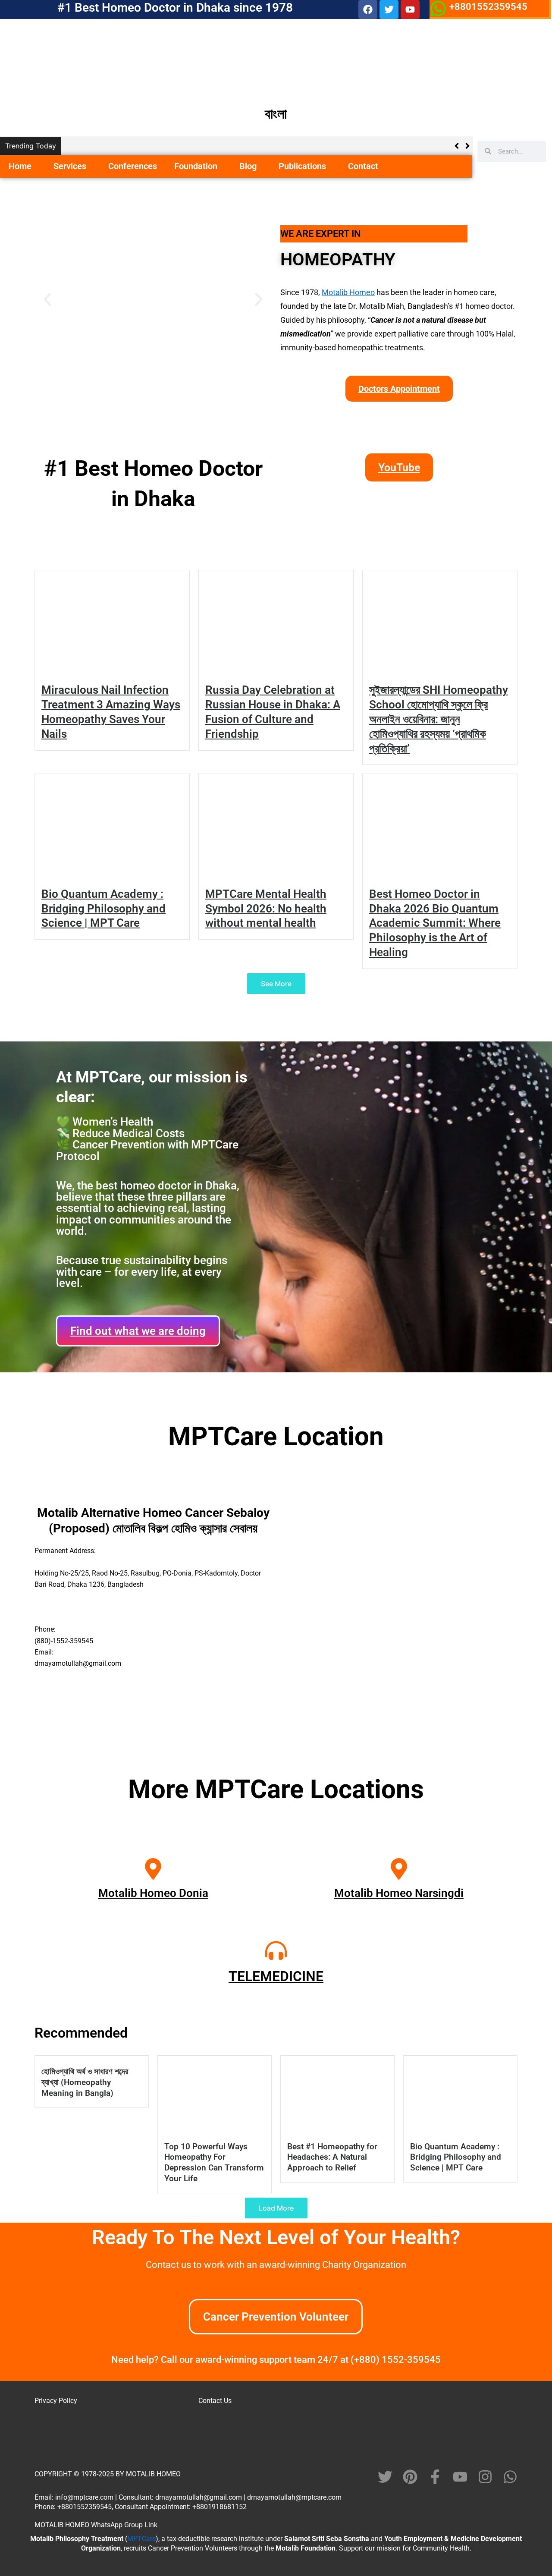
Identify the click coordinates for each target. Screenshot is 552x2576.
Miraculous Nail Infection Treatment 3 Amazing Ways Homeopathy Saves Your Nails (203, 146)
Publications (302, 166)
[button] (35, 167)
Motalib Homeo (348, 292)
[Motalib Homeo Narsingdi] (399, 1869)
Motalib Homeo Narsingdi (399, 1893)
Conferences (133, 166)
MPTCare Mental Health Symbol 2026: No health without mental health (266, 909)
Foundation (196, 166)
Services (70, 166)
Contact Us (215, 2401)
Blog (248, 166)
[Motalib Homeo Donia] (153, 1869)
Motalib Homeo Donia (153, 1893)
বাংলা (276, 114)
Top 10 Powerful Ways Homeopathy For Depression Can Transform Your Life (214, 2163)
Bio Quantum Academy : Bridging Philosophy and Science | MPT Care (103, 909)
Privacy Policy (56, 2401)
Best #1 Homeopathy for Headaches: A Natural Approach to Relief (332, 2157)
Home (20, 166)
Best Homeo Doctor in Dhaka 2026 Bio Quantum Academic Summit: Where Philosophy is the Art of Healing (435, 923)
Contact (363, 166)
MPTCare (141, 2539)
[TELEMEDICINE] (276, 1950)
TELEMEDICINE (276, 1976)
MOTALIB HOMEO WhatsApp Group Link (96, 2525)
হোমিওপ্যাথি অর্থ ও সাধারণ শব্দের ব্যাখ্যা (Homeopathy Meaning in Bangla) (85, 2082)
